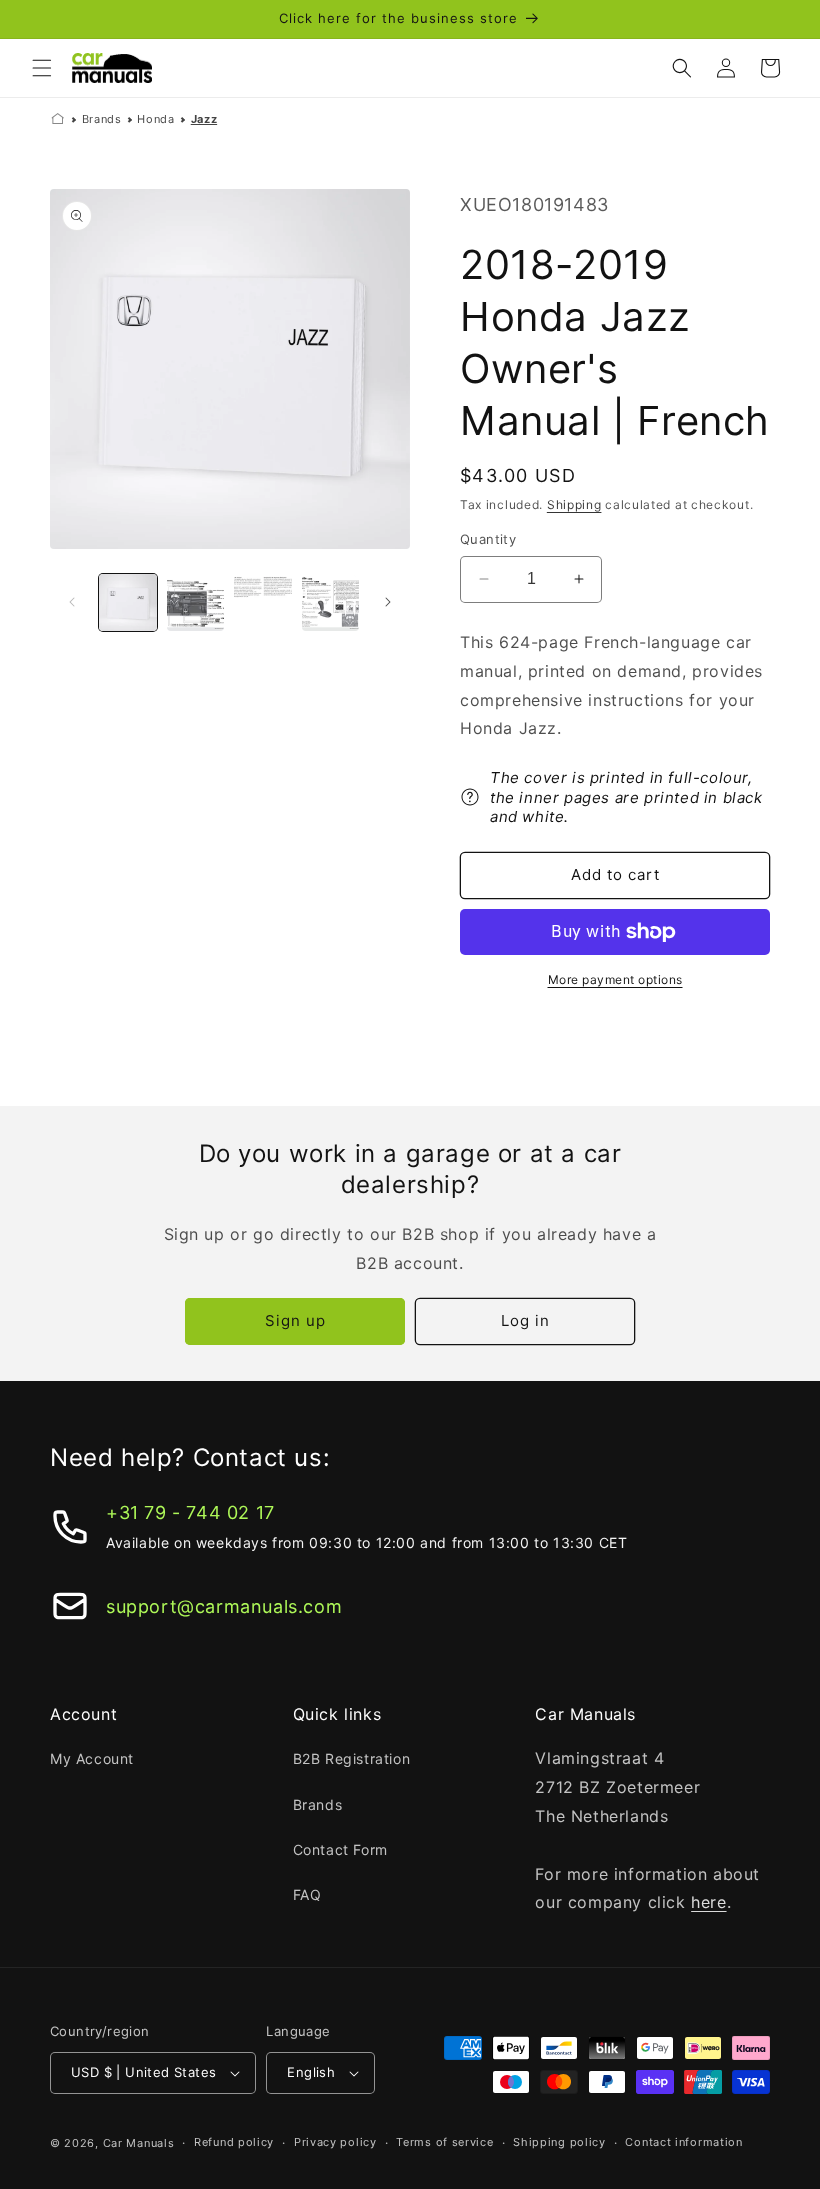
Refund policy (234, 2142)
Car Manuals (139, 2143)
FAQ (307, 1894)
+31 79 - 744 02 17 (190, 1512)
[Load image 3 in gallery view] (263, 603)
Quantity (488, 539)
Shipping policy (559, 2142)
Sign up (295, 1320)
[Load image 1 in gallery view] (128, 603)
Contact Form (340, 1849)
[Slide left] (72, 602)
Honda (155, 119)
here (708, 1902)
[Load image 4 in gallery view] (331, 603)
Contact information (683, 2142)
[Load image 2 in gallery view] (196, 603)
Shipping (574, 504)
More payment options (615, 979)
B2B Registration (352, 1758)
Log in (525, 1320)
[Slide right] (388, 602)
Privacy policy (335, 2142)
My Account (92, 1758)
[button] (42, 68)
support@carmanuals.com (224, 1606)
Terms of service (444, 2142)
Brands (102, 119)
